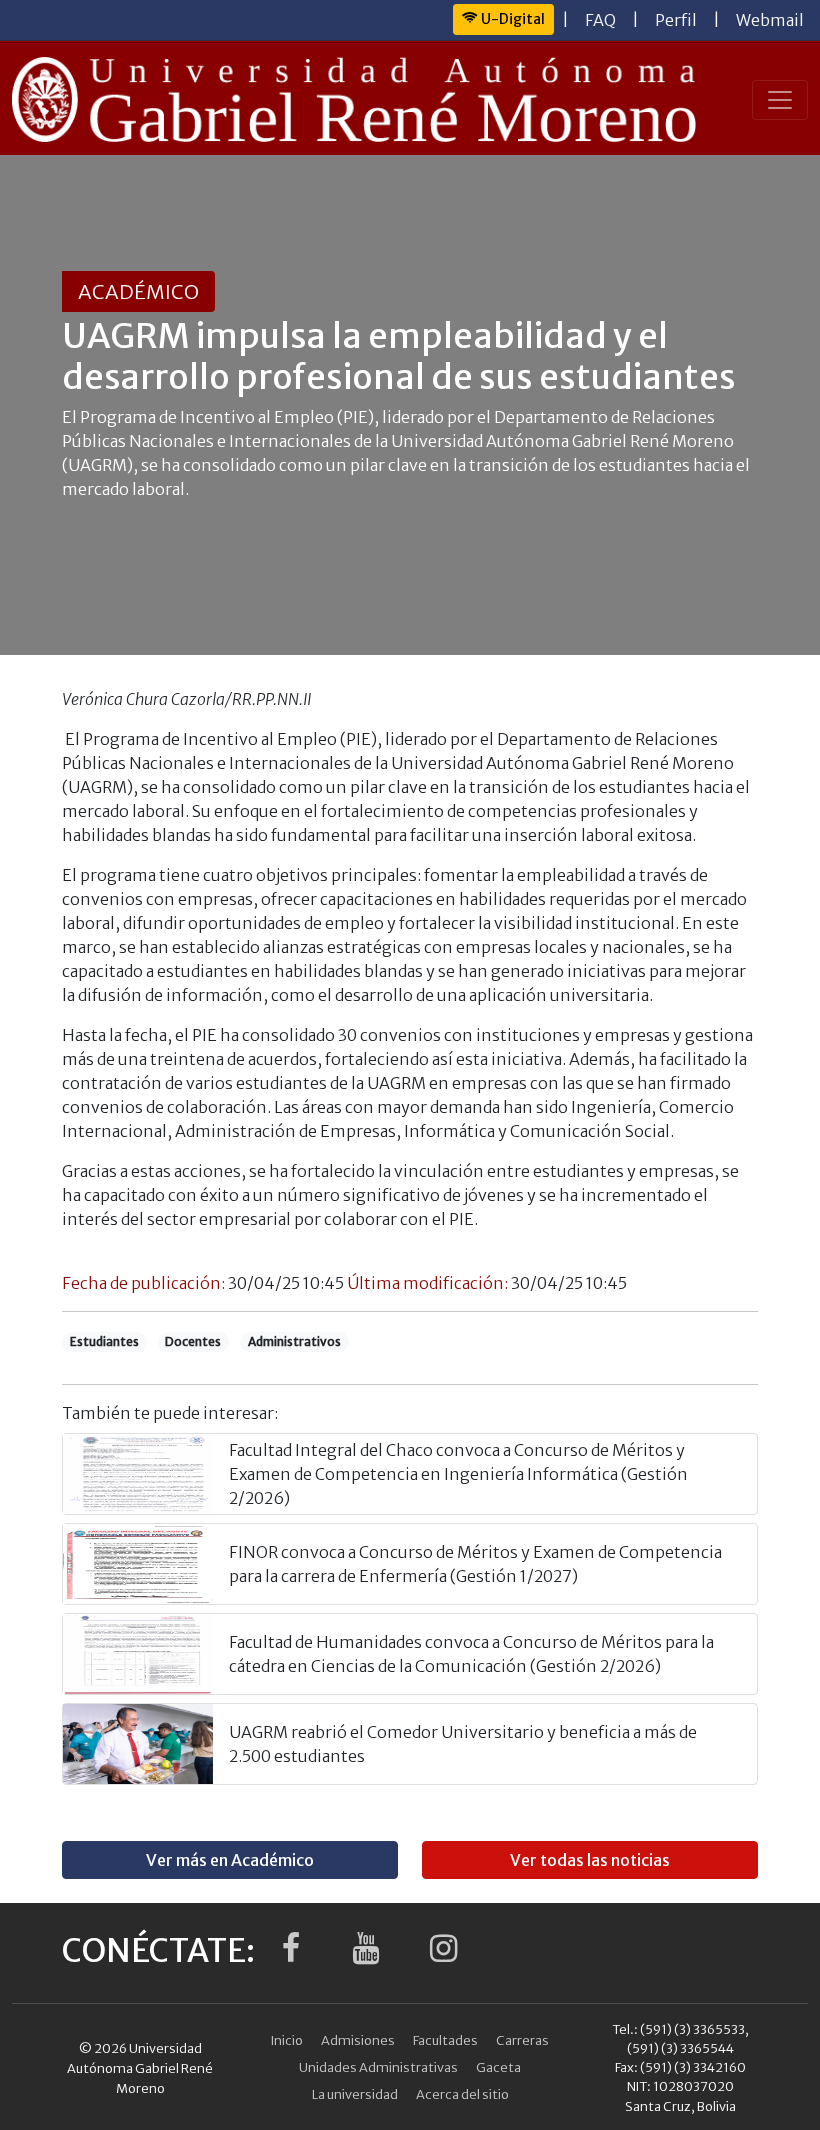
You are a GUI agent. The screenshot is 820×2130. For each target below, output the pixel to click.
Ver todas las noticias (590, 1860)
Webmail (770, 20)
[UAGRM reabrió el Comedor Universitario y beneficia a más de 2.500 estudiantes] (138, 1744)
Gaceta (498, 2067)
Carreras (522, 2040)
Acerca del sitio (462, 2094)
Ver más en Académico (230, 1860)
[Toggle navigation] (780, 100)
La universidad (355, 2094)
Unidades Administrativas (378, 2067)
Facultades (445, 2040)
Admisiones (358, 2040)
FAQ (600, 20)
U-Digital (511, 19)
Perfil (676, 20)
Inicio (287, 2040)
